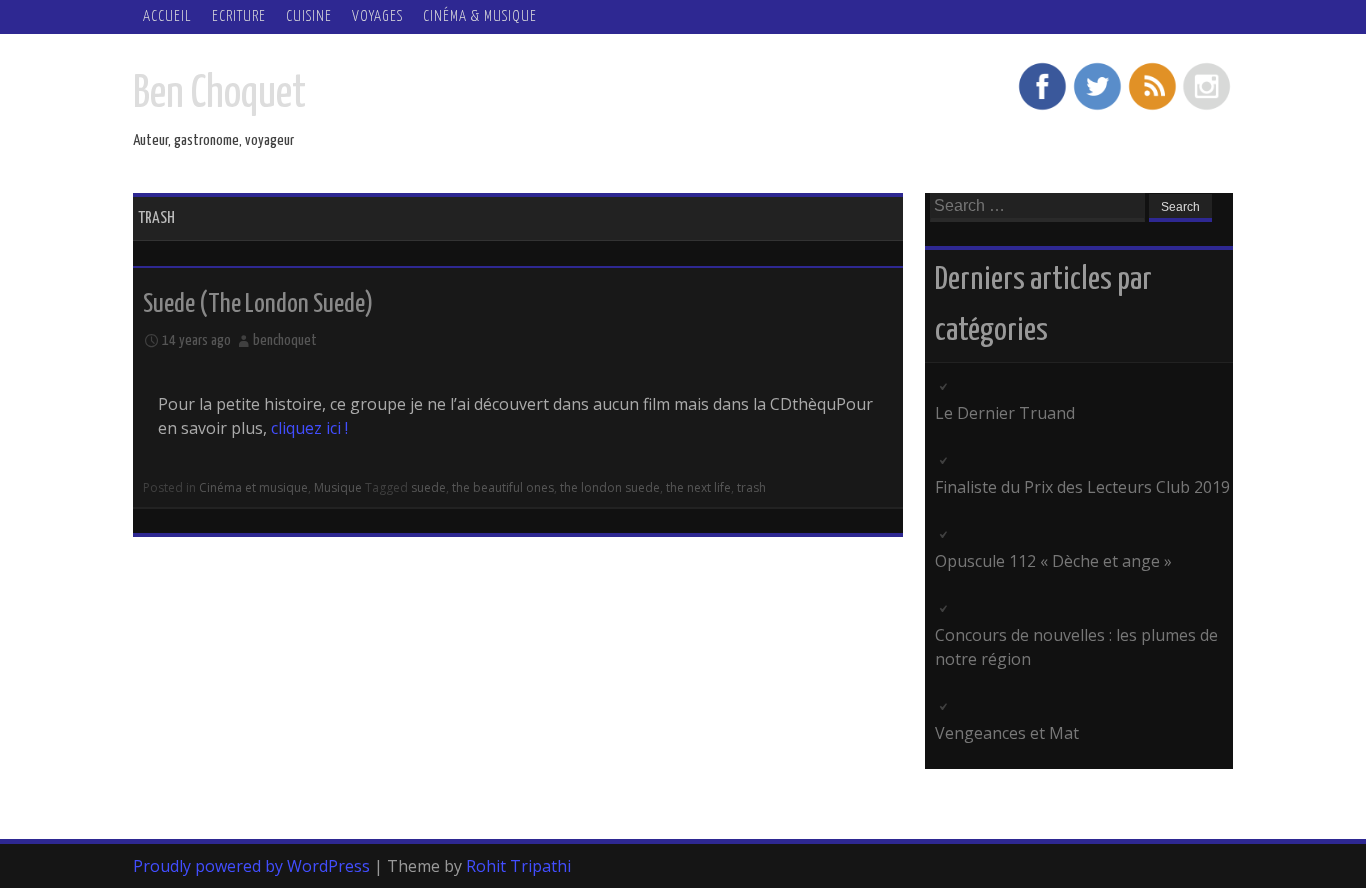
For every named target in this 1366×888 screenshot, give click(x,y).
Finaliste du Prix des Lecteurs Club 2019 (1082, 487)
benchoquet (285, 340)
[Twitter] (1097, 107)
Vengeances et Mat (1007, 733)
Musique (338, 487)
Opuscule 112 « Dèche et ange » (1053, 561)
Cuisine (309, 16)
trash (751, 487)
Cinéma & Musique (480, 16)
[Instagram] (1207, 107)
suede (428, 487)
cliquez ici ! (309, 428)
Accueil (167, 16)
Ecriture (239, 16)
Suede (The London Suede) (258, 304)
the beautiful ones (503, 487)
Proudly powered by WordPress (251, 866)
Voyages (377, 16)
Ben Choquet (219, 94)
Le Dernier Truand (1005, 413)
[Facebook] (1042, 107)
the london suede (610, 487)
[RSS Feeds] (1152, 107)
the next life (698, 487)
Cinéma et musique (253, 487)
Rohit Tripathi (518, 866)
